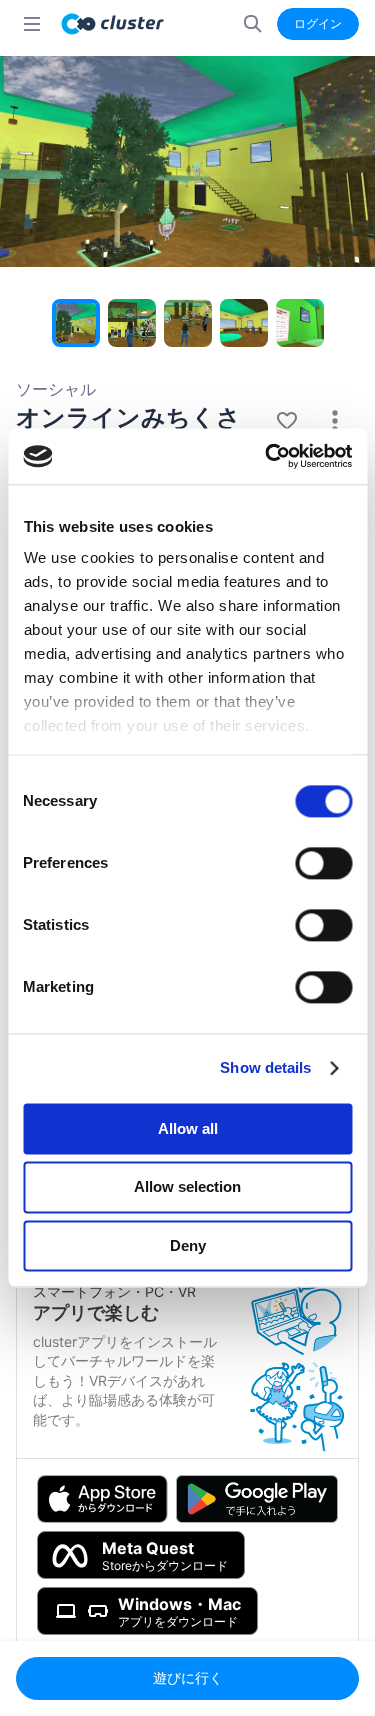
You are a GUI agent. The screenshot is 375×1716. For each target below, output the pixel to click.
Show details (265, 1067)
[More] (335, 421)
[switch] (323, 863)
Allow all (188, 1128)
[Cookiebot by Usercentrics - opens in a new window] (267, 456)
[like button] (287, 421)
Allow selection (187, 1187)
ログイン (318, 23)
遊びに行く (188, 1677)
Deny (188, 1245)
